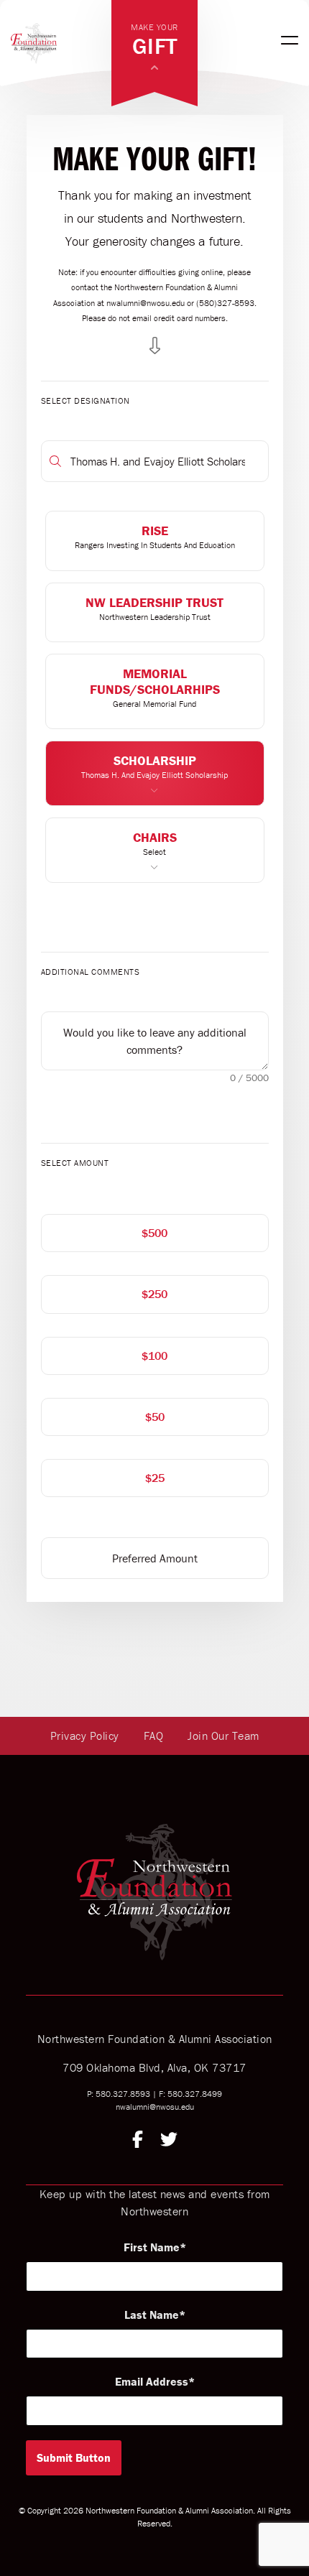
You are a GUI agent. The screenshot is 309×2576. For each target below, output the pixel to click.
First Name (152, 2247)
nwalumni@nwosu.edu (155, 2107)
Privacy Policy (85, 1736)
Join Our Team (223, 1736)
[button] (155, 541)
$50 (155, 1417)
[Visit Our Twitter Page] (169, 2141)
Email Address (152, 2381)
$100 (154, 1356)
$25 (155, 1478)
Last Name (152, 2315)
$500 (154, 1233)
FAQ (154, 1736)
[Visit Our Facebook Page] (138, 2141)
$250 (154, 1294)
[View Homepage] (61, 40)
